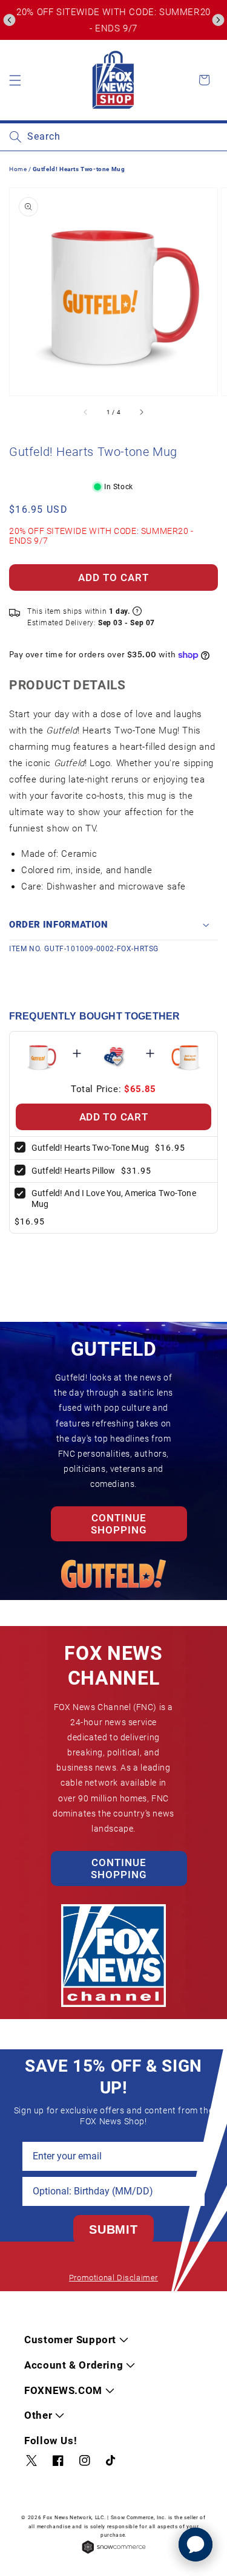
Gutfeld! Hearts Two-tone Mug (90, 1148)
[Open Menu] (15, 80)
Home (18, 169)
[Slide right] (141, 412)
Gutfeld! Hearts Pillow (73, 1171)
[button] (9, 20)
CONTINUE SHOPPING (119, 1524)
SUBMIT (113, 2230)
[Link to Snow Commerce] (114, 2553)
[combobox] (113, 137)
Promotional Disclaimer (113, 2278)
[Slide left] (86, 412)
